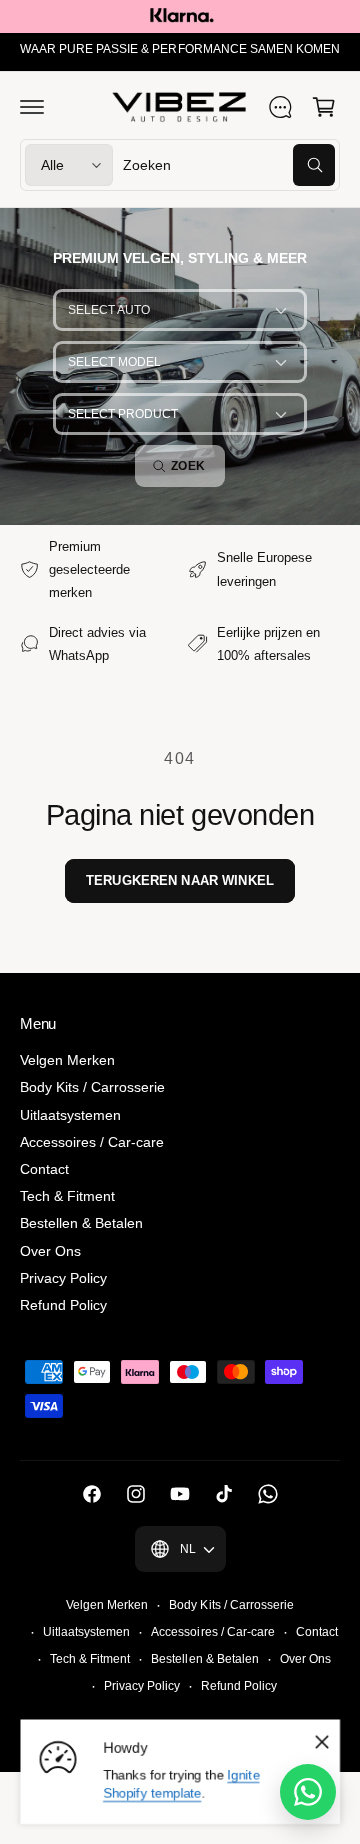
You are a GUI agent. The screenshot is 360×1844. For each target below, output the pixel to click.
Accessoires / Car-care (92, 1142)
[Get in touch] (280, 107)
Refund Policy (63, 1305)
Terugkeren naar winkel (180, 880)
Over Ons (50, 1251)
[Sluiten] (322, 1742)
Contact (44, 1169)
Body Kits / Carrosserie (92, 1087)
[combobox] (229, 165)
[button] (32, 107)
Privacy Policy (63, 1278)
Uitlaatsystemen (70, 1115)
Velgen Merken (67, 1060)
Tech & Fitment (67, 1196)
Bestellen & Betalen (81, 1223)
